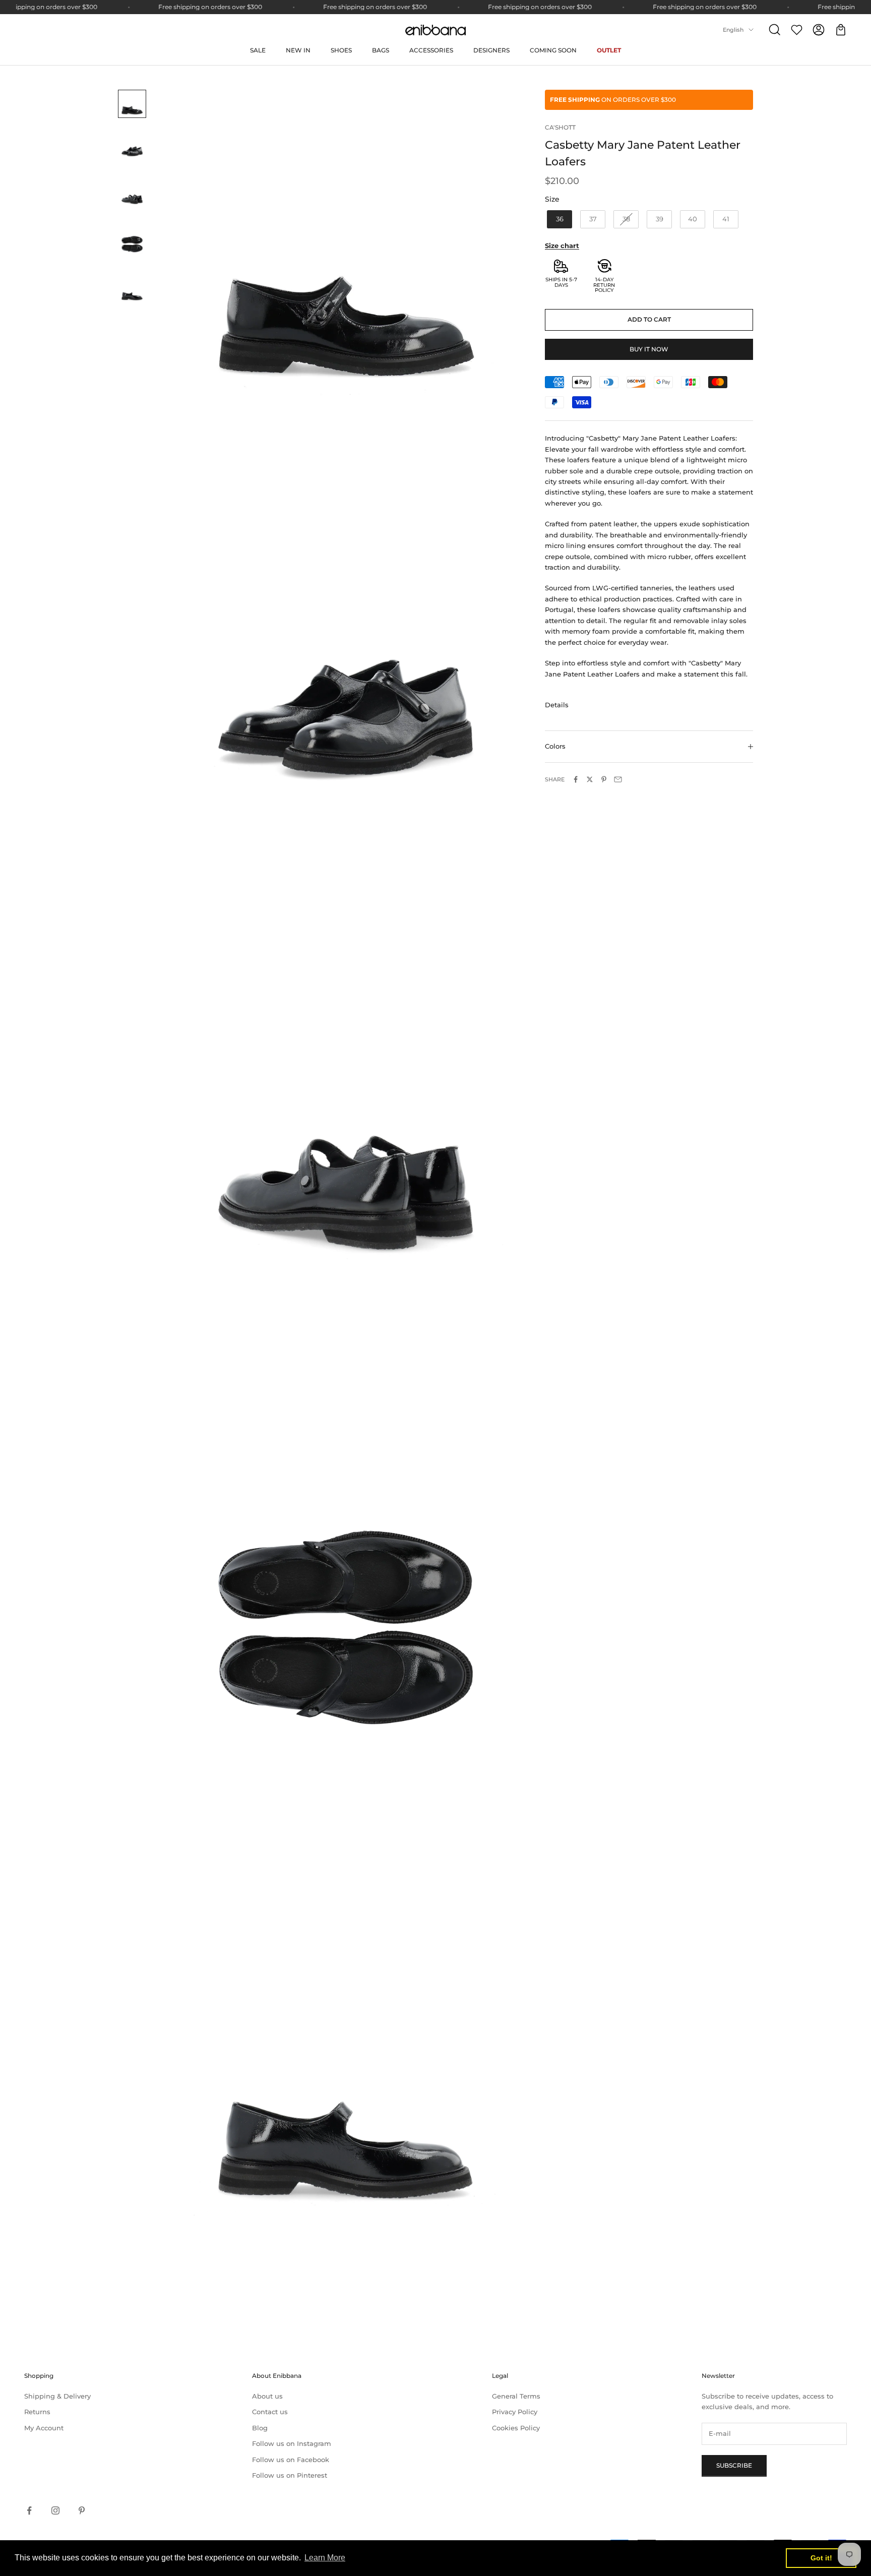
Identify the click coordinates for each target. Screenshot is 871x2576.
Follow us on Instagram (292, 2443)
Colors (555, 746)
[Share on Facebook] (576, 779)
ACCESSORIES (431, 50)
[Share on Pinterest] (604, 779)
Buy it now (649, 349)
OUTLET (609, 50)
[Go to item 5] (132, 290)
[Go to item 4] (132, 242)
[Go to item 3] (132, 194)
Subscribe (734, 2465)
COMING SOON (553, 50)
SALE (258, 50)
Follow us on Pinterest (290, 2475)
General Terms (516, 2396)
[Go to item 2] (132, 146)
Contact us (270, 2412)
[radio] (558, 219)
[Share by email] (618, 779)
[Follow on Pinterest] (82, 2510)
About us (267, 2396)
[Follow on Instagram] (55, 2510)
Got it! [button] (821, 2558)
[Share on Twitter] (590, 779)
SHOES (341, 50)
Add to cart (649, 319)
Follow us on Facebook (291, 2460)
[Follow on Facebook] (29, 2510)
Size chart (562, 246)
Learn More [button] (325, 2558)
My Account (44, 2428)
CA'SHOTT (560, 127)
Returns (37, 2412)
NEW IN (298, 50)
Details (557, 705)
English (733, 30)
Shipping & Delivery (57, 2396)
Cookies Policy (516, 2428)
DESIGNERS (491, 50)
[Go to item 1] (132, 104)
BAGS (381, 50)
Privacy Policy (515, 2412)
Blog (260, 2428)
